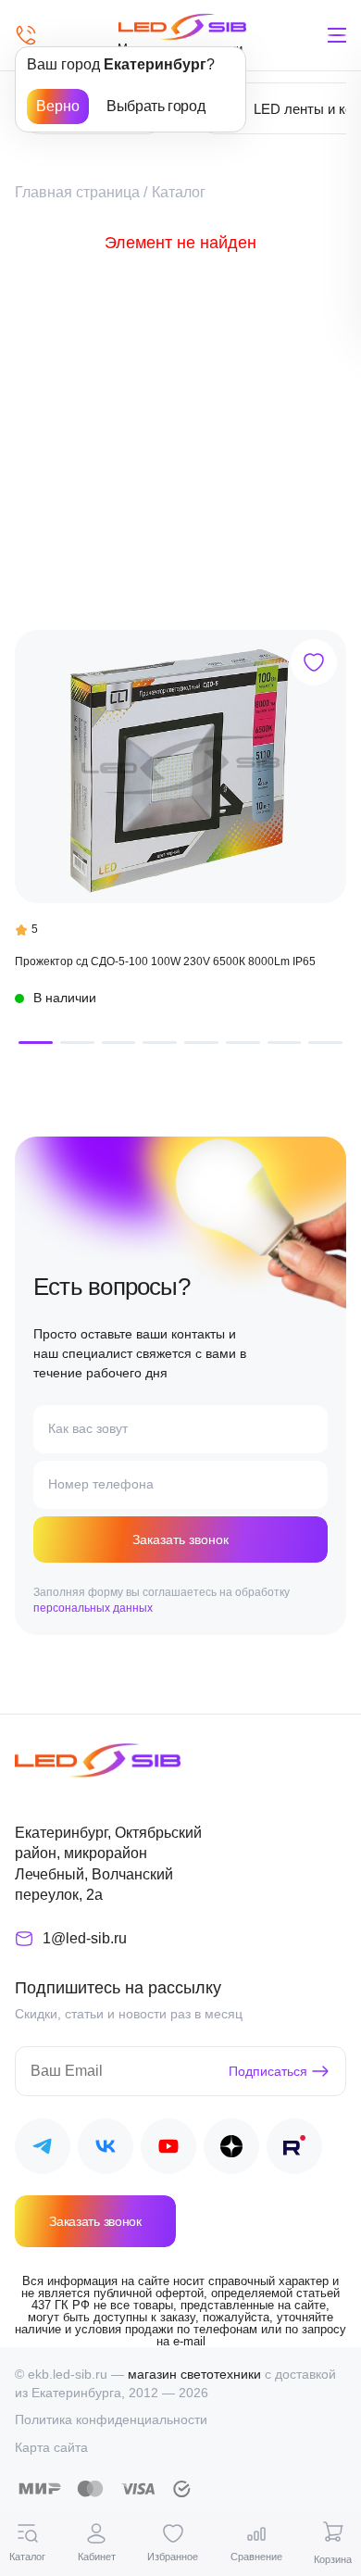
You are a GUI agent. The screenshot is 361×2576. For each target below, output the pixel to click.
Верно (58, 106)
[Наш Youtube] (168, 2149)
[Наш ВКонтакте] (106, 2149)
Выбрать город (156, 106)
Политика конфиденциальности (111, 2419)
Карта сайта (51, 2447)
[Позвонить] (26, 35)
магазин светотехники (194, 2374)
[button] (36, 1043)
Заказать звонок (180, 1539)
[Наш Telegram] (43, 2149)
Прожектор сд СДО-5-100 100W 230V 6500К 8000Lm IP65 (165, 961)
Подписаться (268, 2071)
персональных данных (93, 1608)
